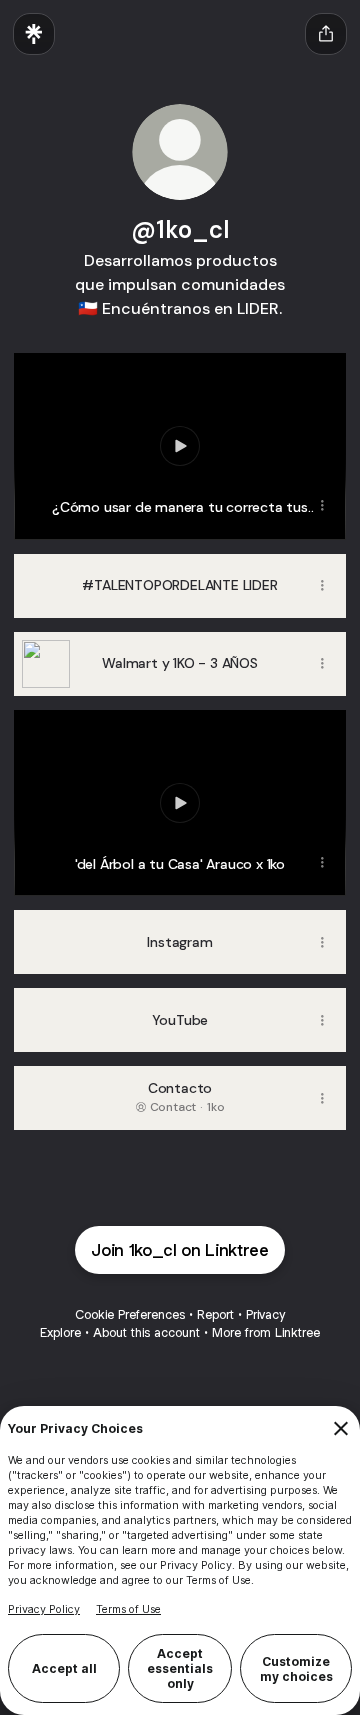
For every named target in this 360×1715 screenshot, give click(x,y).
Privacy (265, 1314)
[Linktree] (34, 34)
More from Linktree (266, 1332)
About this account (146, 1332)
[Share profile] (326, 34)
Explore (60, 1332)
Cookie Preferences (130, 1314)
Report (215, 1314)
